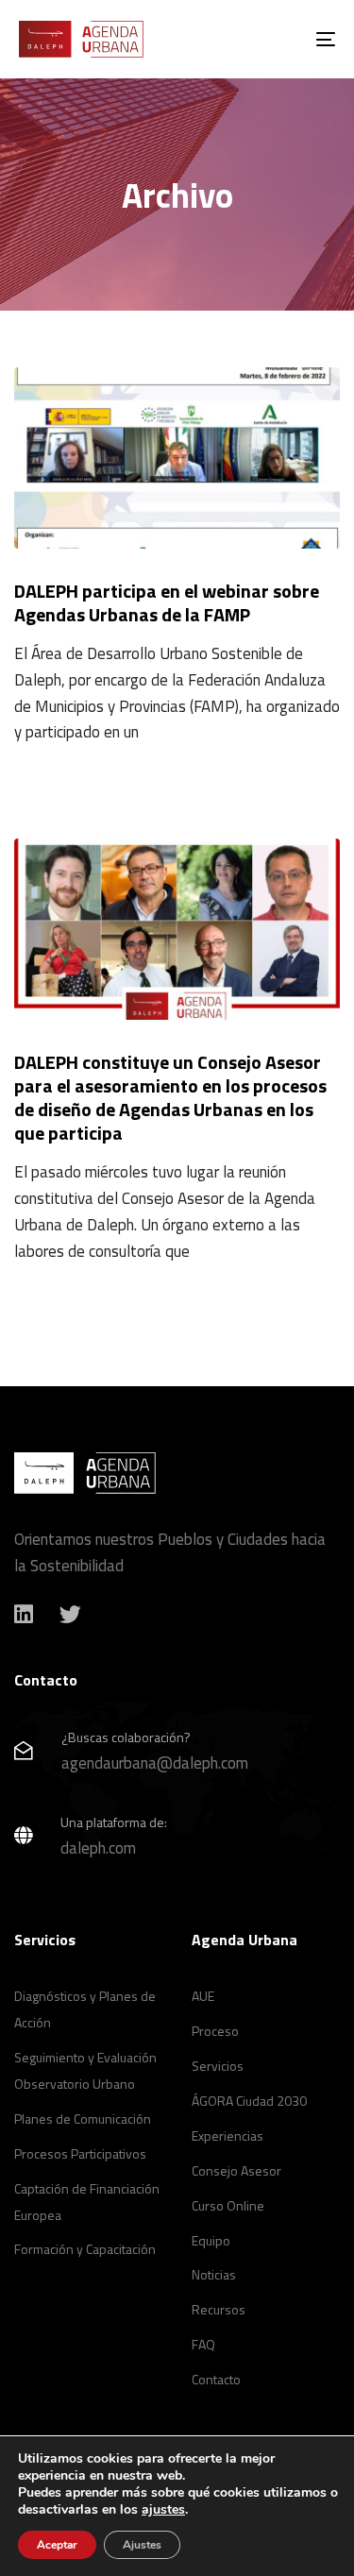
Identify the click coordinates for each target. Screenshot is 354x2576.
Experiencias (228, 2135)
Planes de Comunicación (83, 2118)
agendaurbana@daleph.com (155, 1763)
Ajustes (142, 2545)
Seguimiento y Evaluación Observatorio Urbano (85, 2070)
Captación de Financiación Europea (87, 2202)
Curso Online (228, 2205)
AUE (203, 1996)
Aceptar (57, 2545)
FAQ (203, 2344)
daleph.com (98, 1848)
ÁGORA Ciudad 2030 (249, 2101)
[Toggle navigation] (282, 39)
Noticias (214, 2274)
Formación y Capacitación (85, 2249)
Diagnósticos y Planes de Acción (85, 2009)
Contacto (216, 2379)
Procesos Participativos (80, 2153)
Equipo (211, 2240)
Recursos (219, 2309)
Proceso (215, 2031)
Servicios (218, 2066)
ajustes (163, 2510)
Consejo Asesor (236, 2170)
